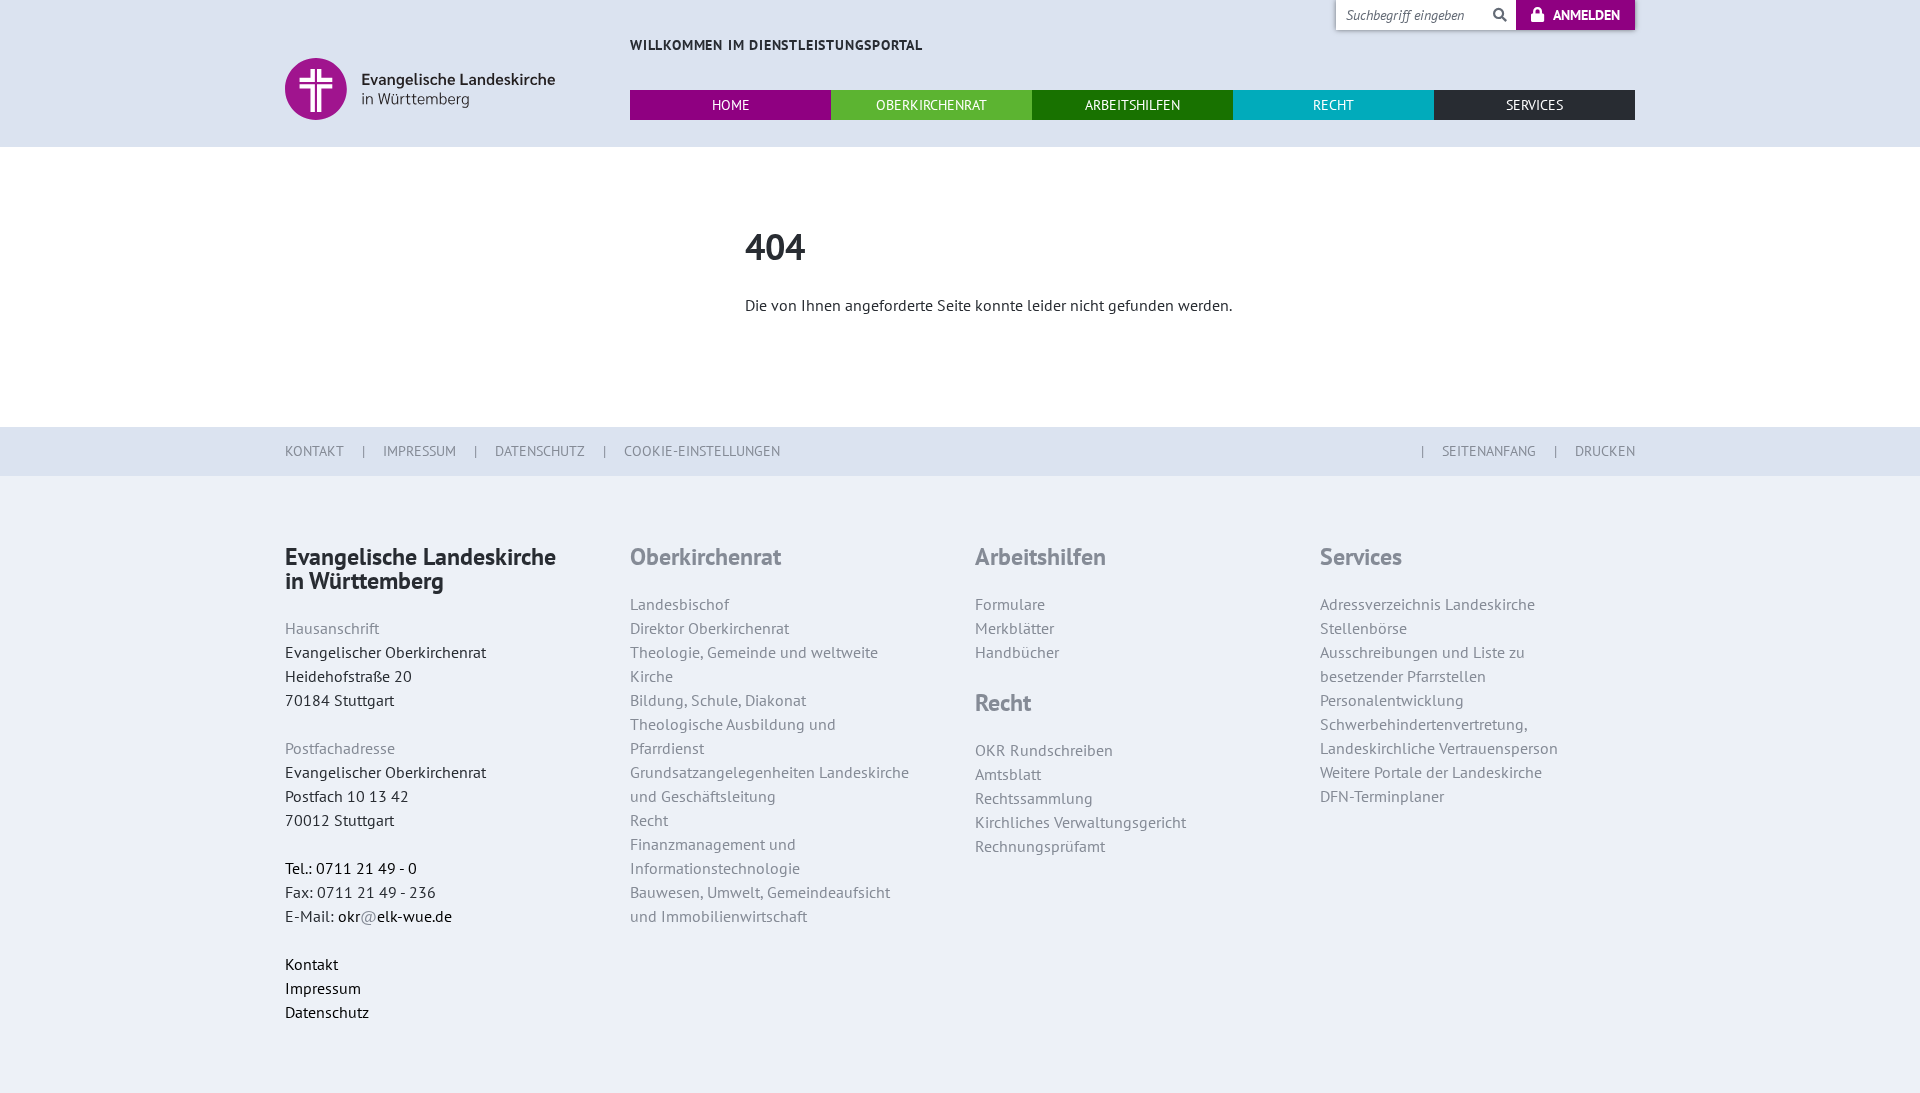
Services (1361, 557)
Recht (1003, 703)
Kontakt (314, 451)
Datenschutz (540, 451)
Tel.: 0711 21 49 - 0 (351, 868)
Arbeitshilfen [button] (1132, 105)
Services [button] (1534, 105)
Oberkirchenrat (705, 557)
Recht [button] (1333, 105)
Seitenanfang (1489, 451)
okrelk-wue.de (395, 916)
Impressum (419, 451)
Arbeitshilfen (1040, 557)
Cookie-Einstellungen (702, 451)
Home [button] (731, 105)
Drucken (1605, 451)
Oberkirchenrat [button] (931, 105)
